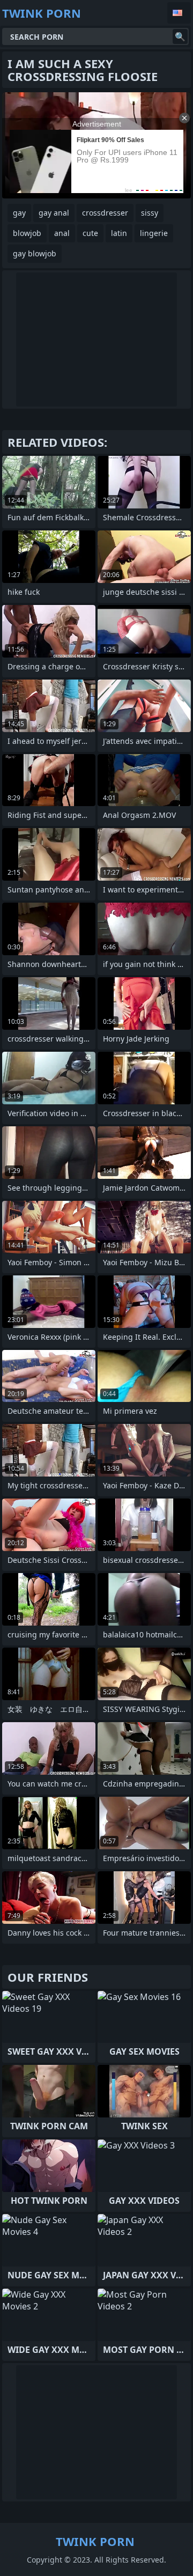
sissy (150, 213)
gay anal (54, 213)
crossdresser (105, 213)
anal (62, 233)
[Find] (180, 36)
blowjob (27, 233)
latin (119, 233)
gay (19, 213)
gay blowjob (35, 253)
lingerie (154, 233)
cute (90, 233)
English (179, 13)
